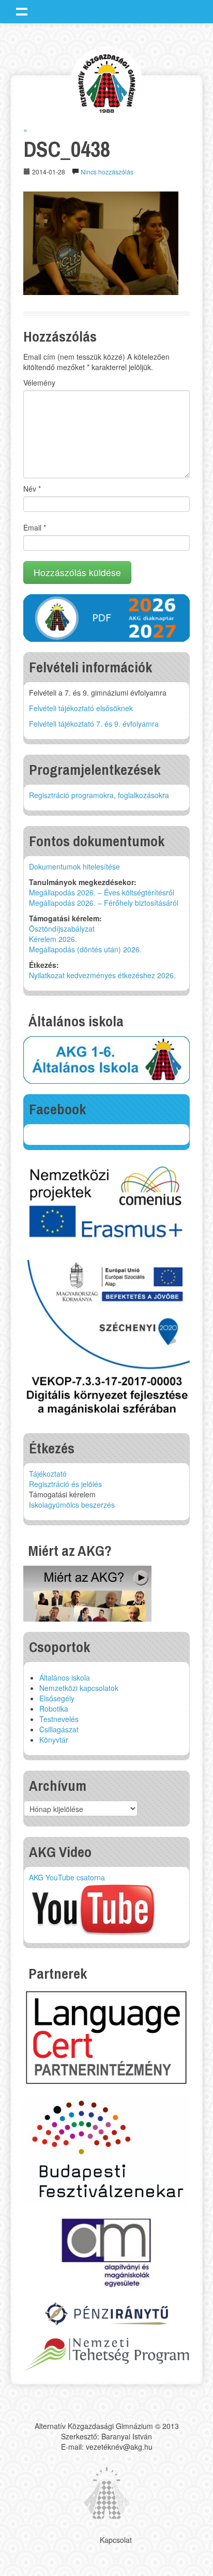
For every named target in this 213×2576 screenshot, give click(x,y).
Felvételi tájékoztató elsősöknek (81, 708)
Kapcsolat (116, 2540)
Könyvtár (54, 1740)
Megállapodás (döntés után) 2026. (85, 949)
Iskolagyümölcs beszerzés (72, 1505)
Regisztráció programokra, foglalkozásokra (99, 795)
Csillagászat (59, 1729)
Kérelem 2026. (53, 939)
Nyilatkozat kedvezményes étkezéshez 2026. (102, 975)
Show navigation (22, 11)
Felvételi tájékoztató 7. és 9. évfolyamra (94, 724)
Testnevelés (59, 1719)
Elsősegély (57, 1698)
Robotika (54, 1709)
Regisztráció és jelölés (65, 1484)
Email (35, 527)
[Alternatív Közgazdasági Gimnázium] (107, 82)
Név (32, 489)
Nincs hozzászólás (107, 172)
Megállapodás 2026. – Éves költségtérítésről (102, 892)
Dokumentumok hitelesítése (74, 866)
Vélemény (39, 382)
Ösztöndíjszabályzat (62, 929)
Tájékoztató (48, 1474)
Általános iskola (65, 1677)
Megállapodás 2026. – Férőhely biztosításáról (104, 903)
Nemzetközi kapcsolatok (79, 1688)
